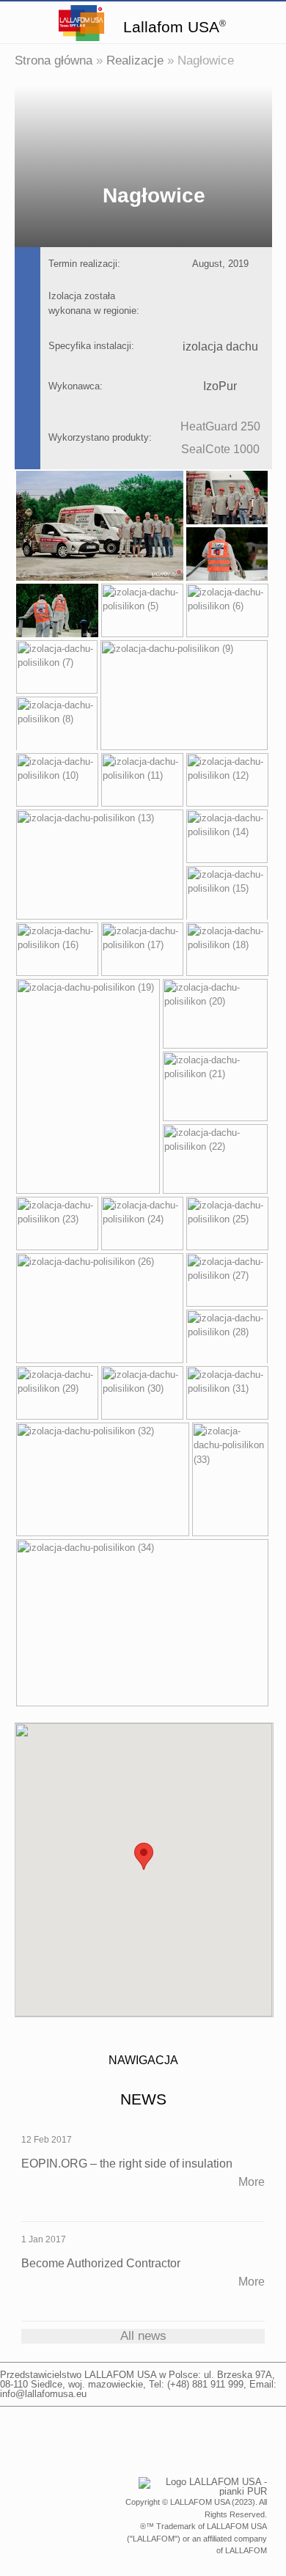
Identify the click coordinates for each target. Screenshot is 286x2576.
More (252, 2182)
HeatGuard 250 (220, 426)
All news (143, 2336)
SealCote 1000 (220, 449)
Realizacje (135, 60)
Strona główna (54, 60)
